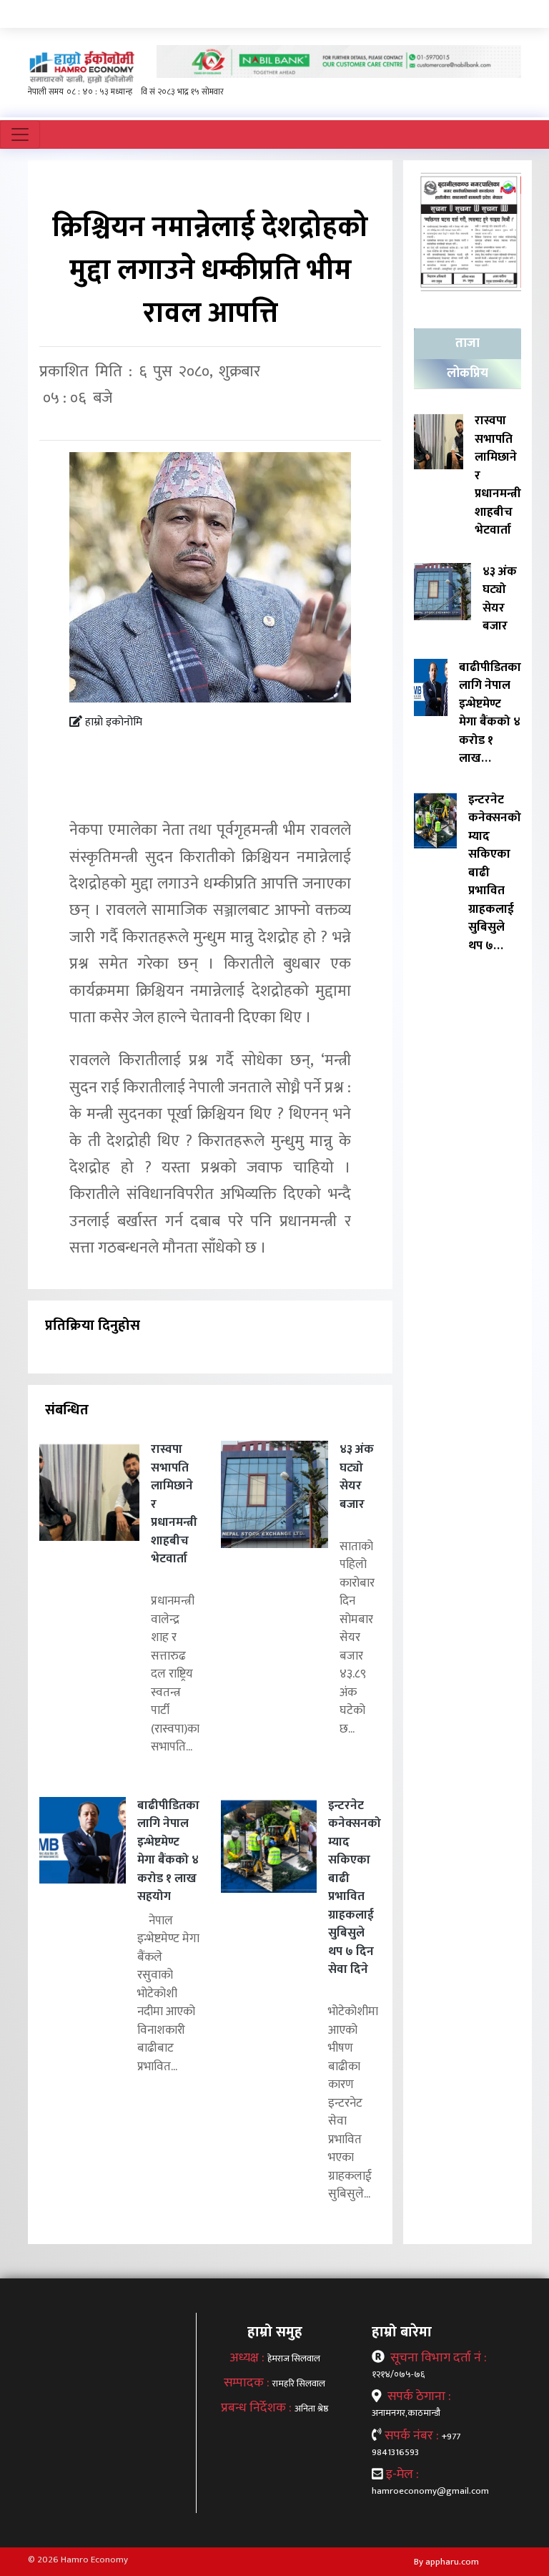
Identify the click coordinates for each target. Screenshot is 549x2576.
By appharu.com (446, 2562)
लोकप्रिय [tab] (468, 373)
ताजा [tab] (468, 343)
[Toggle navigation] (20, 134)
